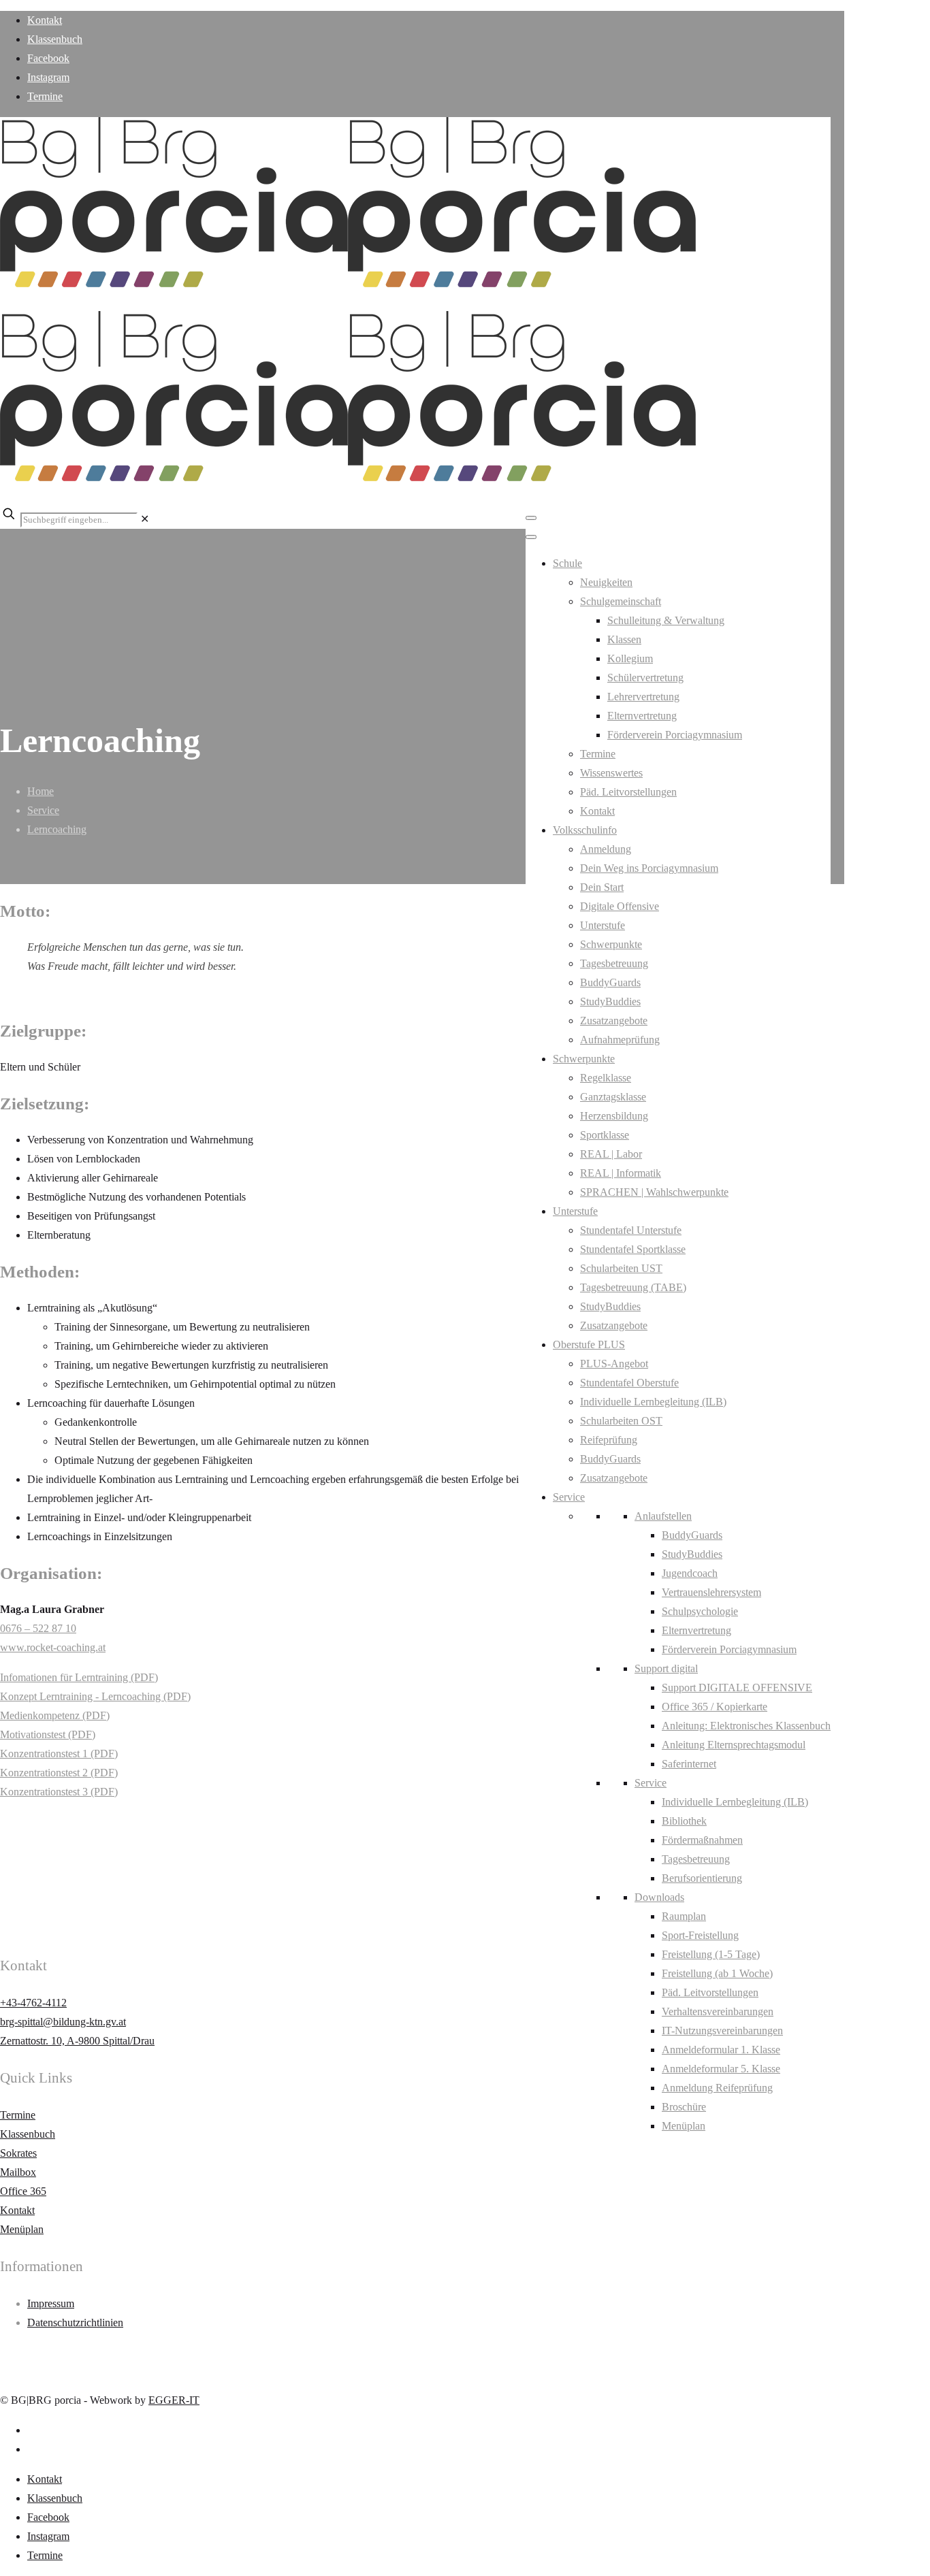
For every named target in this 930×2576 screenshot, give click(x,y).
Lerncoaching (57, 829)
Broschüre (684, 2107)
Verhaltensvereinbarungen (718, 2011)
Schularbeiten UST (621, 1268)
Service (569, 1497)
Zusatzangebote (614, 1021)
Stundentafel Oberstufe (629, 1383)
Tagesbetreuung (614, 963)
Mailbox (18, 2172)
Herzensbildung (614, 1116)
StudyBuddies (610, 1001)
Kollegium (630, 658)
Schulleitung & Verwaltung (666, 620)
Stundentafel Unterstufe (631, 1230)
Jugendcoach (690, 1573)
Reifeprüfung (609, 1440)
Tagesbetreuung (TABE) (633, 1287)
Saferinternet (689, 1764)
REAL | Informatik (621, 1173)
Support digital (666, 1668)
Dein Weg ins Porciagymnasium (649, 868)
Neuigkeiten (606, 582)
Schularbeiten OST (621, 1421)
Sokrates (18, 2153)
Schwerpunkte (611, 944)
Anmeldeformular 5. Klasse (721, 2069)
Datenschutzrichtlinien (75, 2322)
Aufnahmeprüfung (620, 1040)
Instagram (48, 77)
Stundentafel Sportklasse (633, 1249)
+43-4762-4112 (33, 2003)
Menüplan (684, 2126)
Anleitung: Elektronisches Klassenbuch (746, 1726)
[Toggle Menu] (531, 518)
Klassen (624, 639)
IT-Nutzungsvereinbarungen (722, 2031)
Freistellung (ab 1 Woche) (717, 1973)
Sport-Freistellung (700, 1935)
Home (41, 791)
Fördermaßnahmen (702, 1840)
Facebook (48, 58)
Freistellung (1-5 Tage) (711, 1954)
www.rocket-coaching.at (53, 1647)
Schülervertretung (645, 678)
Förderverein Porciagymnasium (675, 735)
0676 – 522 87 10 (38, 1628)
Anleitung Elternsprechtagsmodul (734, 1745)
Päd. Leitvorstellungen (628, 792)
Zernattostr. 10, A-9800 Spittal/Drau (77, 2041)
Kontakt (45, 20)
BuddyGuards (610, 982)
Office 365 (23, 2191)
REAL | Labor (611, 1154)
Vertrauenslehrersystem (711, 1592)
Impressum (51, 2303)
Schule (567, 563)
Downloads (659, 1897)
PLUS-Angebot (614, 1364)
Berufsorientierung (702, 1878)
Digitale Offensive (620, 906)
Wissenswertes (611, 773)
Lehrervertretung (643, 697)
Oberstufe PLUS (589, 1344)
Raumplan (684, 1916)
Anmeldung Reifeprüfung (717, 2088)
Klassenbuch (55, 39)
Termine (45, 96)
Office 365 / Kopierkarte (715, 1707)
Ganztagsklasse (613, 1097)
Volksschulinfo (585, 830)
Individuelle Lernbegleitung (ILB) (653, 1402)
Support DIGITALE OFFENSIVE (737, 1688)
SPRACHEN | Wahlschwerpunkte (654, 1192)
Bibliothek (684, 1821)
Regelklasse (606, 1078)
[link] (145, 519)
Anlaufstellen (663, 1516)
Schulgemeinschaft (621, 601)
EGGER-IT (174, 2400)
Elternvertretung (642, 716)
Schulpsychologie (700, 1611)
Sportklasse (605, 1135)
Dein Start (602, 887)
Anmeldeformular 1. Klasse (721, 2050)
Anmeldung (606, 849)
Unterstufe (603, 925)
